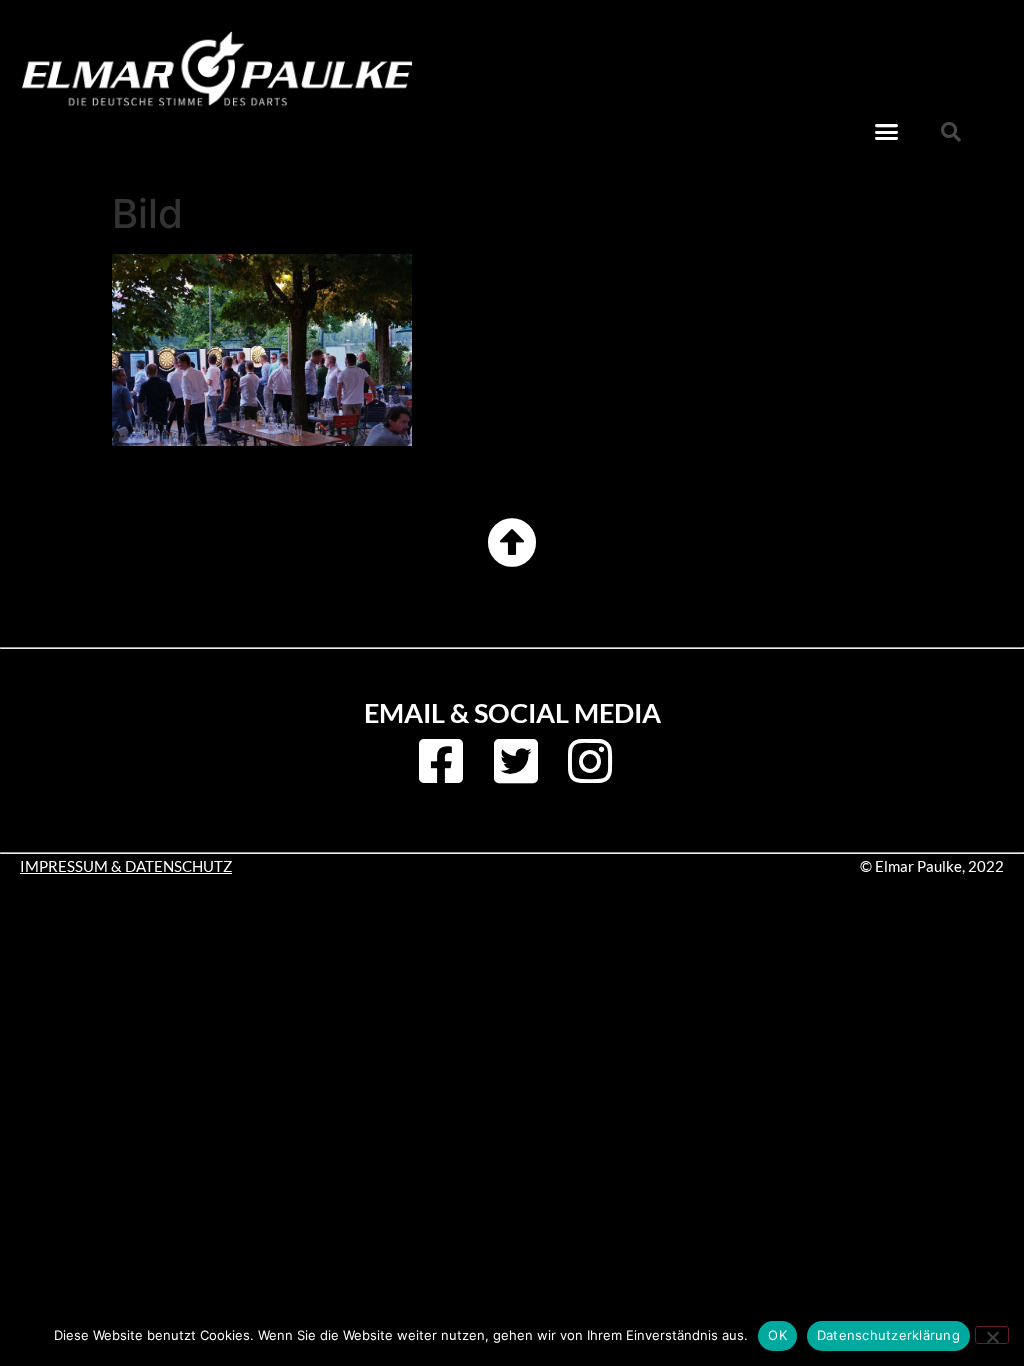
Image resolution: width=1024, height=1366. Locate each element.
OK (777, 1335)
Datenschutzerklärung (888, 1335)
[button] (887, 132)
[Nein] (992, 1335)
